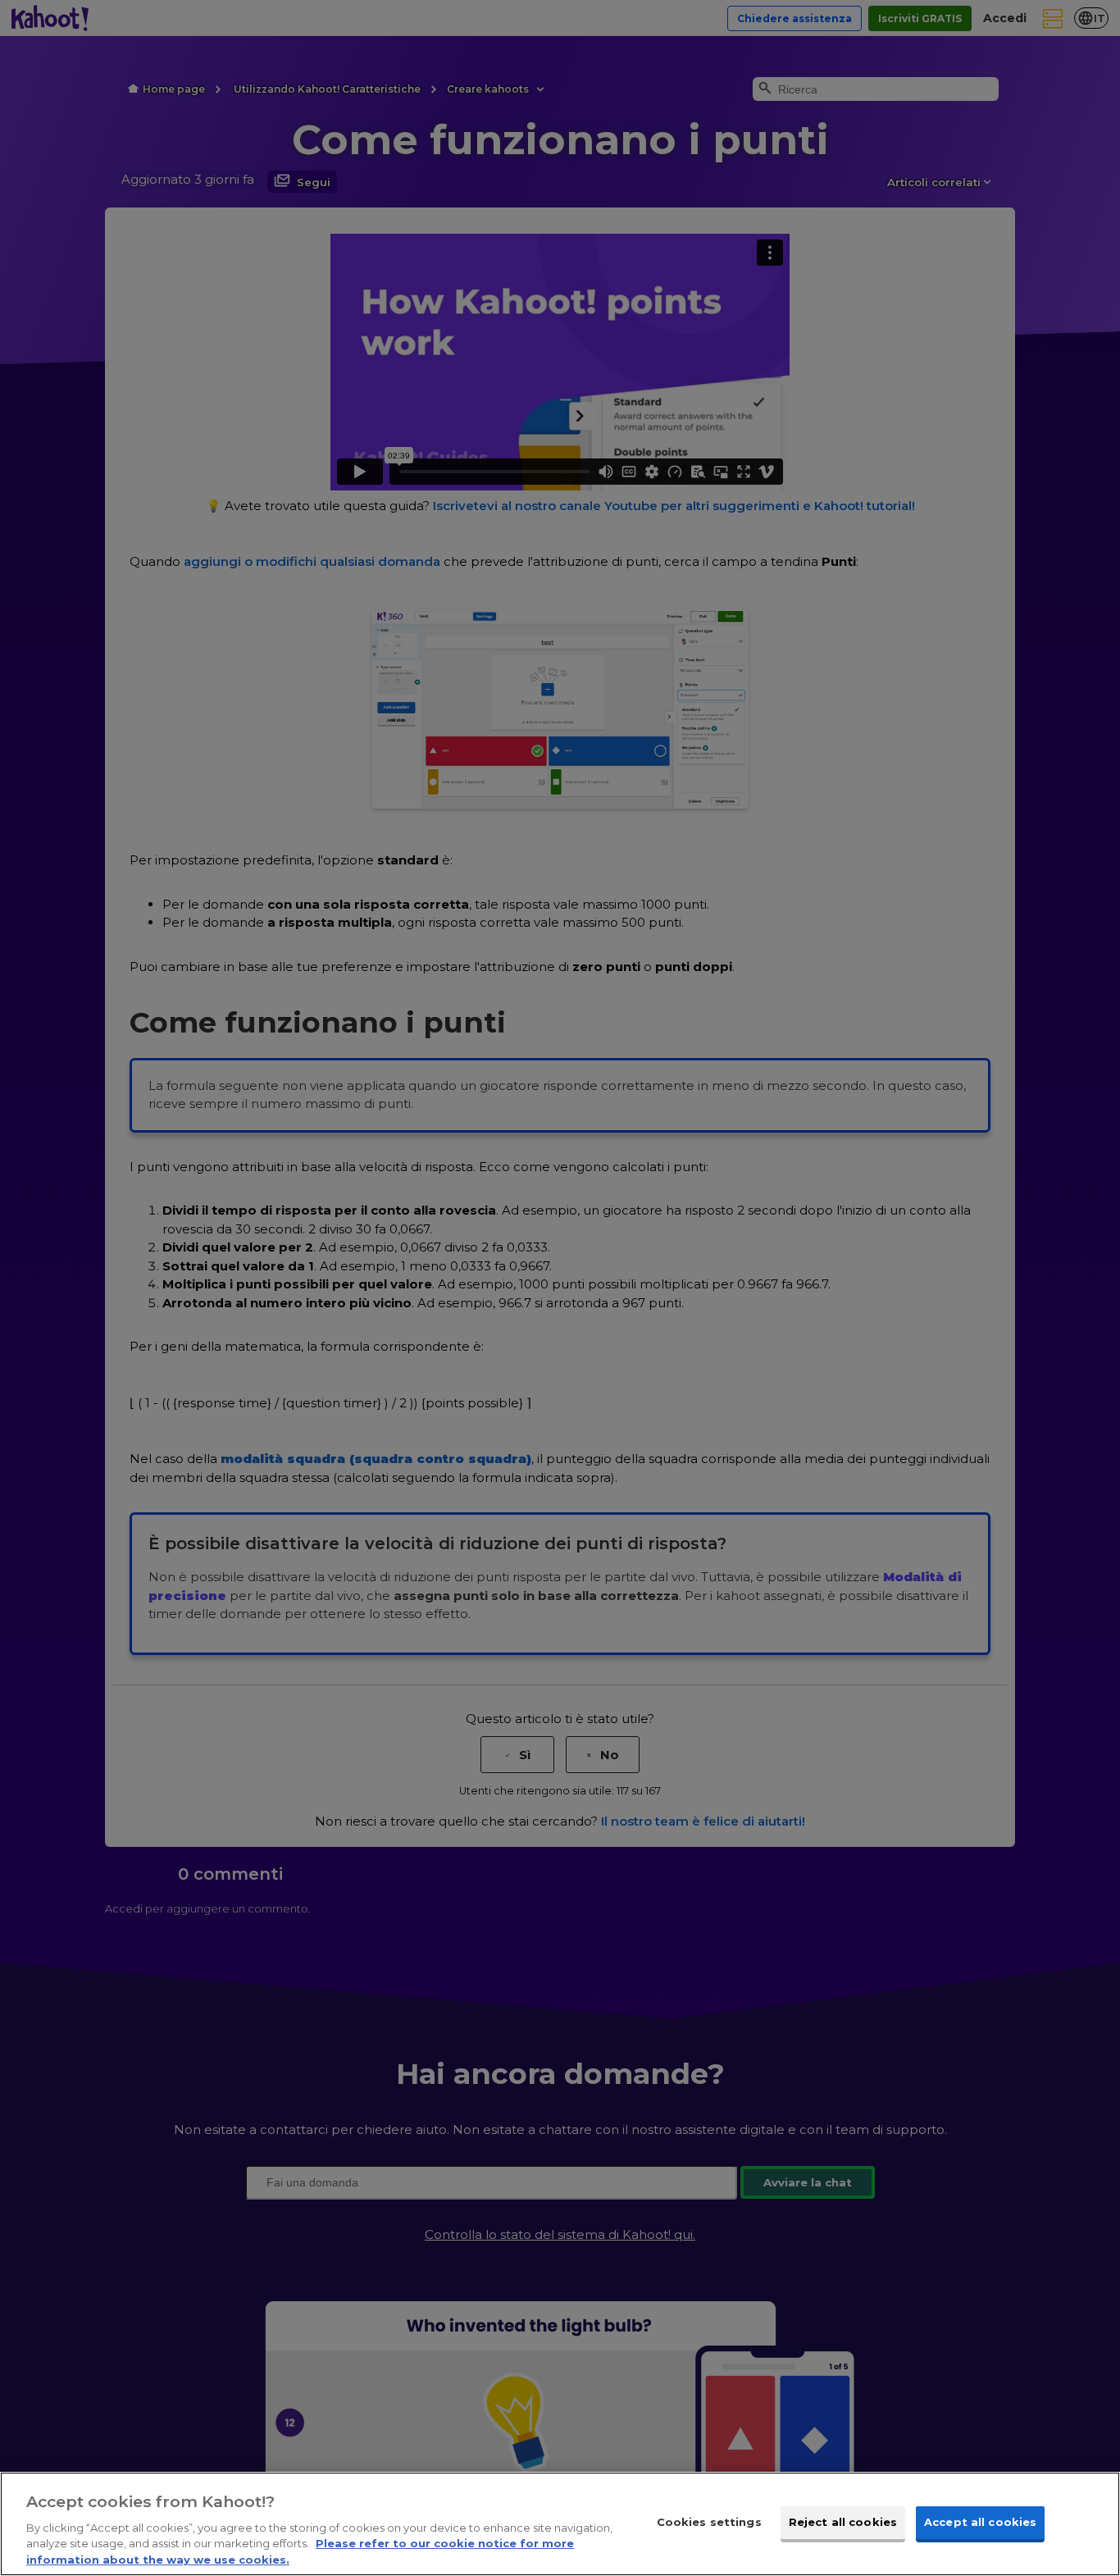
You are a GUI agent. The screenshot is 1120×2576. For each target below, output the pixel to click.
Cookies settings (709, 2522)
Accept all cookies (980, 2522)
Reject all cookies (843, 2522)
